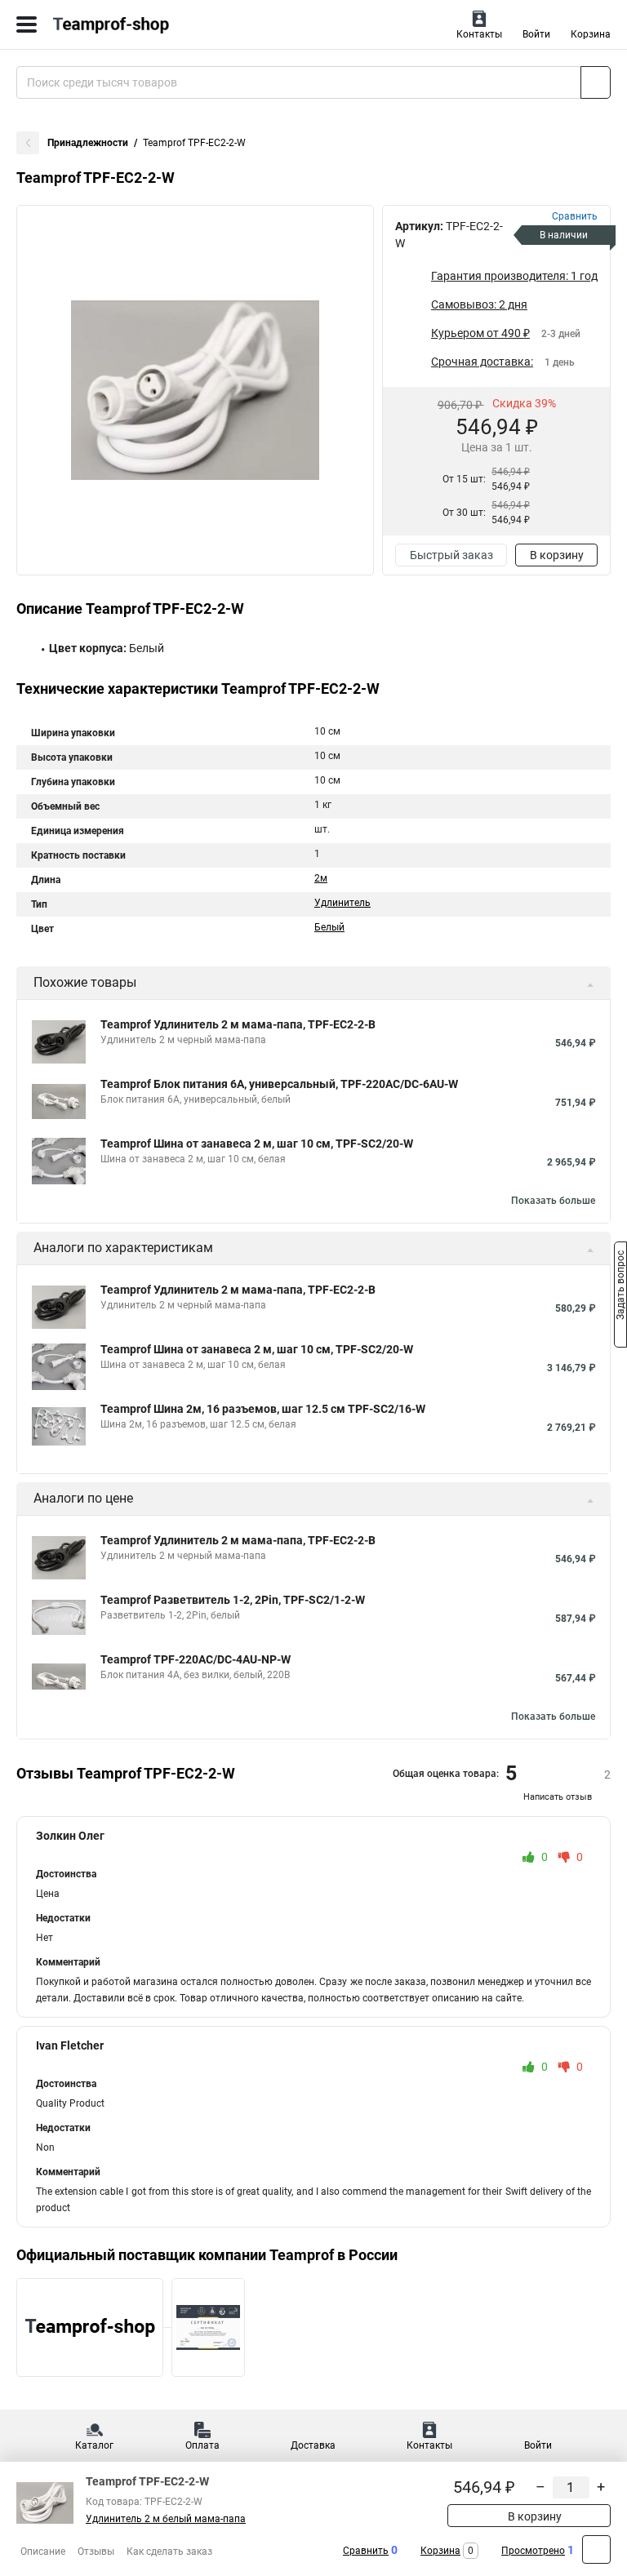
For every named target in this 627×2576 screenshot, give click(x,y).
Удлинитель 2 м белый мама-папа (166, 2519)
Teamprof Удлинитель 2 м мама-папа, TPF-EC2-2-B (238, 1024)
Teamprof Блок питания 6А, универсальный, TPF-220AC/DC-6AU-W (279, 1084)
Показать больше (553, 1201)
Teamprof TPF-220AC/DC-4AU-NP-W (196, 1659)
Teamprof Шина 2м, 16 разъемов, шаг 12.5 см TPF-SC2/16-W (263, 1409)
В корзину (557, 555)
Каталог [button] (94, 2445)
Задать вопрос (620, 1287)
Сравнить (366, 2551)
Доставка (313, 2445)
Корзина (591, 34)
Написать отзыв (558, 1797)
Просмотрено (533, 2551)
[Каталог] (27, 24)
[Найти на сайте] (596, 82)
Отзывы (96, 2552)
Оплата (202, 2445)
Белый (329, 927)
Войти (536, 34)
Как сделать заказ (169, 2552)
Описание (43, 2552)
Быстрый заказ (451, 555)
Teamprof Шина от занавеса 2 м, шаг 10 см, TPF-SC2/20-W (257, 1144)
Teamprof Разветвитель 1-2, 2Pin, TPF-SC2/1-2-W (233, 1600)
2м (321, 878)
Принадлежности (88, 143)
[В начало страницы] (596, 2549)
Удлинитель (342, 903)
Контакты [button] (479, 34)
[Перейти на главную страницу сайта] (122, 24)
